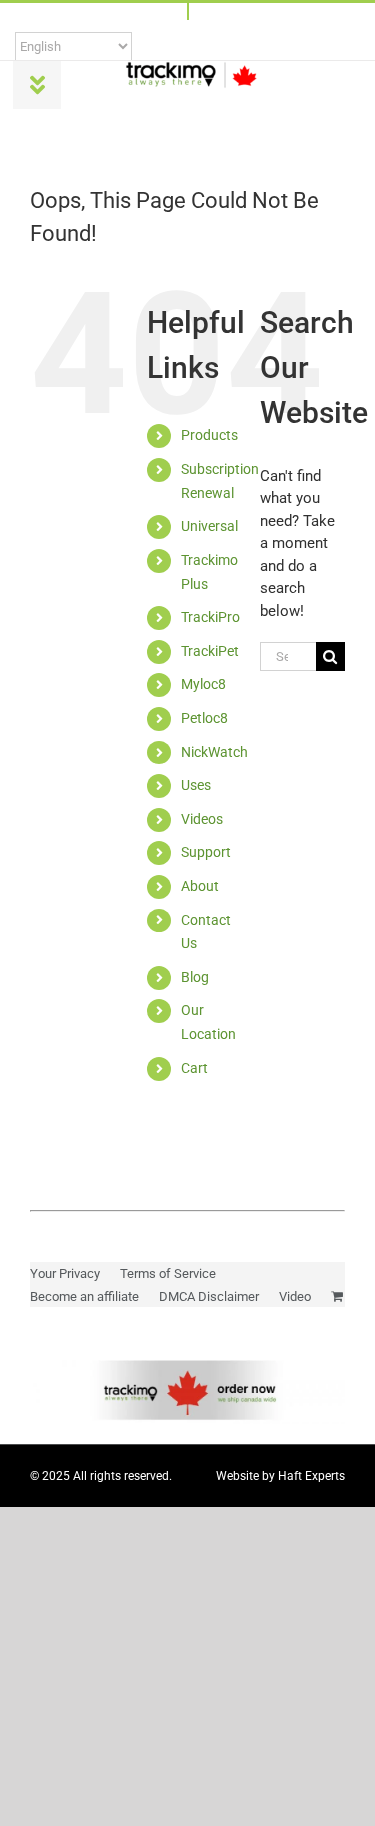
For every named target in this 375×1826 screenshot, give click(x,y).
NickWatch (214, 752)
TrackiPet (210, 651)
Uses (196, 785)
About (200, 886)
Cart (194, 1068)
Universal (209, 526)
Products (209, 435)
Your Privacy (65, 1273)
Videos (202, 819)
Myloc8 (203, 684)
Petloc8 (204, 718)
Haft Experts (311, 1476)
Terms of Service (168, 1273)
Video (295, 1296)
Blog (195, 977)
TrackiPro (210, 617)
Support (206, 852)
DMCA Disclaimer (209, 1296)
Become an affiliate (84, 1296)
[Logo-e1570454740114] (191, 68)
